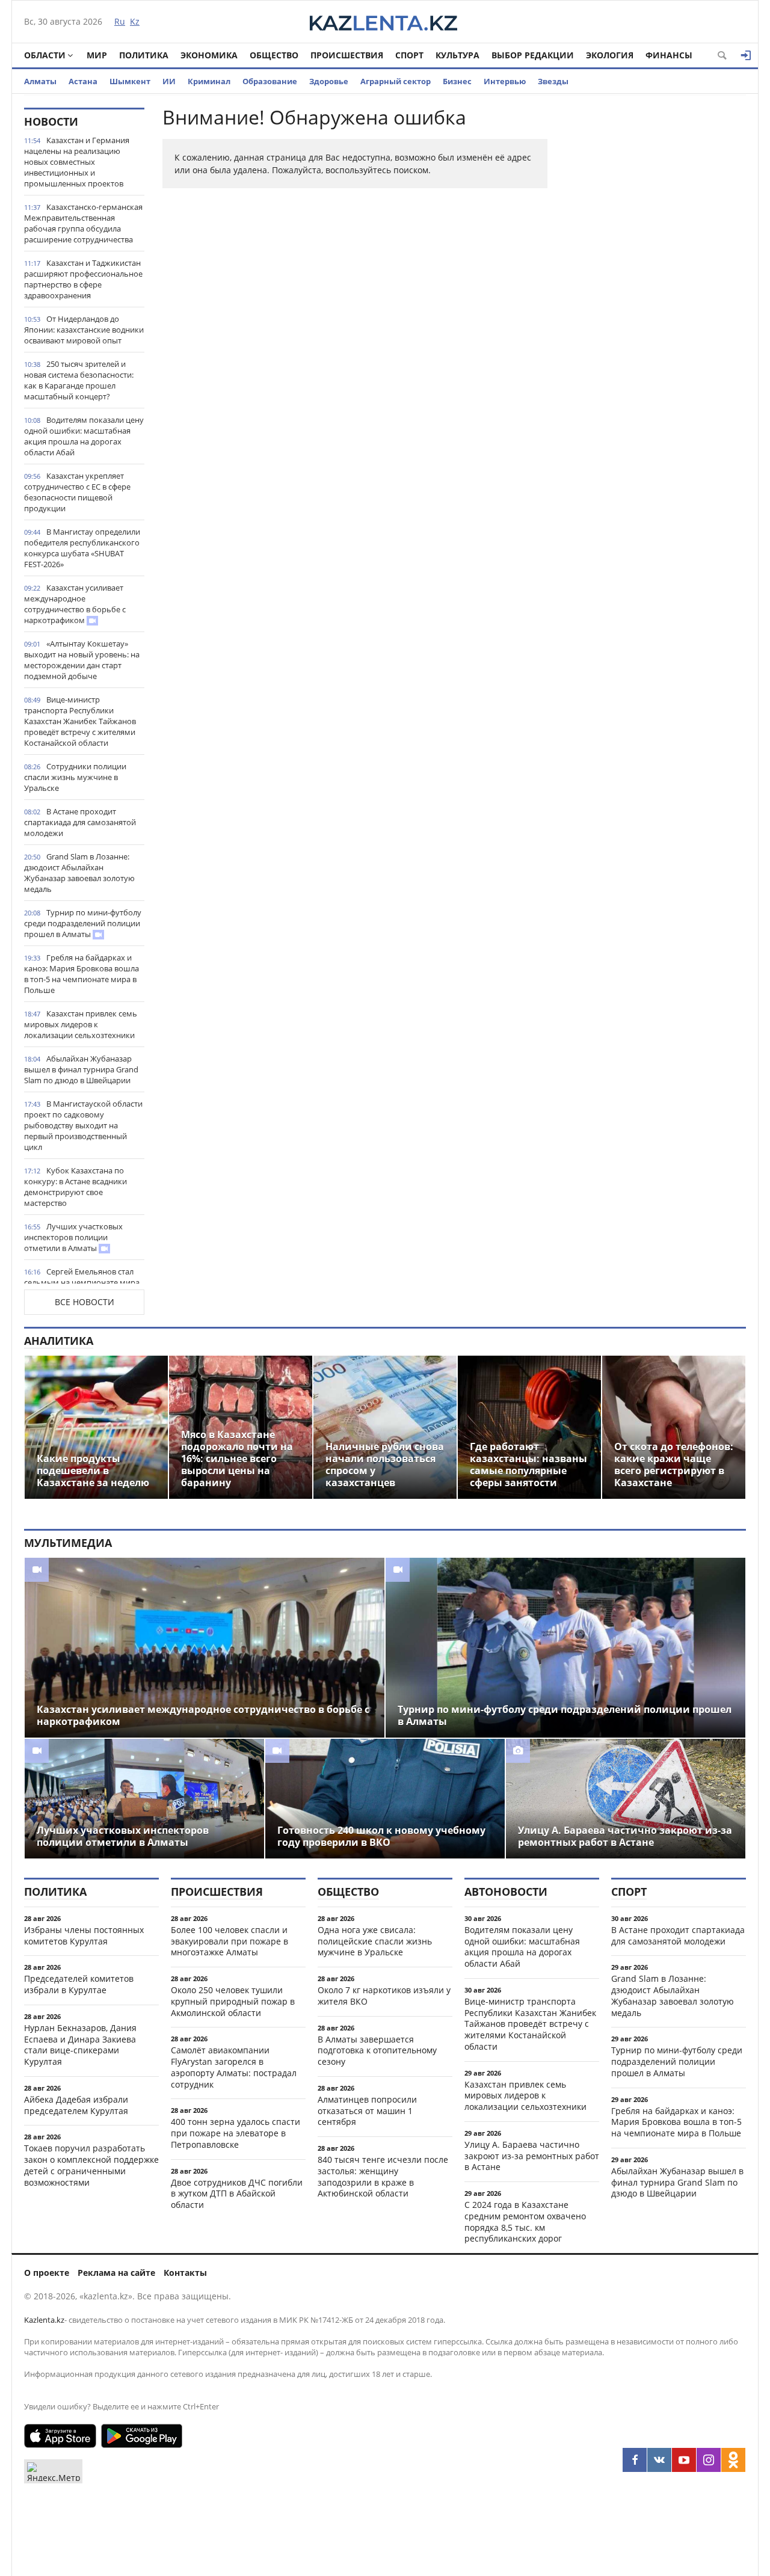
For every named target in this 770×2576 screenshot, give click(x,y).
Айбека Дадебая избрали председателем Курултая (76, 2105)
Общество (274, 55)
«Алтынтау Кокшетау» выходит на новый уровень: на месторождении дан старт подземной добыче (82, 660)
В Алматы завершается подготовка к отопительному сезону (377, 2051)
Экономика (209, 55)
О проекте (47, 2273)
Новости (51, 121)
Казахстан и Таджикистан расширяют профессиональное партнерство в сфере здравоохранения (83, 279)
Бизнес (457, 81)
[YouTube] (684, 2460)
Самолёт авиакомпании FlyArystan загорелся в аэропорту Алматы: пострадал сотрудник (234, 2067)
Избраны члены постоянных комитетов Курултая (84, 1935)
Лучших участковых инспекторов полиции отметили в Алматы (73, 1237)
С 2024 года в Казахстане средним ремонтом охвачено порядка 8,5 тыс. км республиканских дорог (525, 2221)
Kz (135, 21)
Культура (457, 55)
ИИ (169, 81)
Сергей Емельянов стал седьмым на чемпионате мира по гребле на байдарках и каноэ (84, 1282)
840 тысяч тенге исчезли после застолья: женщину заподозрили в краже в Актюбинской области (383, 2176)
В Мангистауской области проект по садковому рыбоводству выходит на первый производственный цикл (83, 1125)
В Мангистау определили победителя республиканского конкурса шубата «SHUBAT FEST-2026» (82, 548)
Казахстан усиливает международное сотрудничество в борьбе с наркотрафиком (75, 604)
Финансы (669, 55)
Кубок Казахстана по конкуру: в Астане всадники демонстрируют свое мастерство (75, 1187)
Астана (83, 81)
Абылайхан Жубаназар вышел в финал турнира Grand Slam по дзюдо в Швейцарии (81, 1069)
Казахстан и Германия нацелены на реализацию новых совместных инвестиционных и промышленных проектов (77, 162)
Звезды (553, 81)
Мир (97, 55)
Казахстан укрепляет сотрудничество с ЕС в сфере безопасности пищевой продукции (77, 492)
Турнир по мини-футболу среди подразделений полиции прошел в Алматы (83, 923)
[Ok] (733, 2460)
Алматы (40, 81)
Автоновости (506, 1892)
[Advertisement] (656, 288)
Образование (270, 81)
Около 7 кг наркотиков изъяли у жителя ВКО (384, 1996)
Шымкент (130, 81)
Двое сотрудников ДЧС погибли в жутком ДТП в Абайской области (237, 2194)
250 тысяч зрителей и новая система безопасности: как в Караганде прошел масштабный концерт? (79, 380)
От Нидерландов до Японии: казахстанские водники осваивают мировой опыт (84, 330)
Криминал (209, 81)
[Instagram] (709, 2460)
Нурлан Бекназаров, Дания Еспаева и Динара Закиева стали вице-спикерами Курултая (80, 2045)
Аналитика (59, 1341)
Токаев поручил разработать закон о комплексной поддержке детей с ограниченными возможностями (91, 2165)
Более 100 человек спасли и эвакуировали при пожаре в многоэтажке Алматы (229, 1941)
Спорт (409, 55)
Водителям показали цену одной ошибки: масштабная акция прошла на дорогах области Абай (84, 436)
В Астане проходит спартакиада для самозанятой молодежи (80, 822)
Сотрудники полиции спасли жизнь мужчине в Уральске (75, 777)
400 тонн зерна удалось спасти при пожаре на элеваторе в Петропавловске (236, 2133)
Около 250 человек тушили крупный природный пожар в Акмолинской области (233, 2001)
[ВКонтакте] (659, 2460)
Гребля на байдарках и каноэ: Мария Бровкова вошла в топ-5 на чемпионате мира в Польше (82, 974)
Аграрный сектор (396, 81)
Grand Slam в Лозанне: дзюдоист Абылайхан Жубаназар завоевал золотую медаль (79, 873)
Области (45, 55)
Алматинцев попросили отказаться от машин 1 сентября (367, 2111)
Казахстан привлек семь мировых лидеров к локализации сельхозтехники (81, 1024)
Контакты (185, 2273)
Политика (144, 55)
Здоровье (329, 81)
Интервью (505, 81)
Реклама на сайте (116, 2273)
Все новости (85, 1302)
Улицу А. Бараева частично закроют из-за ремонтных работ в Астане (532, 2156)
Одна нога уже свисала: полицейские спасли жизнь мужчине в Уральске (375, 1941)
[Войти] (746, 55)
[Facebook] (635, 2460)
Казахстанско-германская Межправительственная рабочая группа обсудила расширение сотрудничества (83, 223)
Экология (610, 55)
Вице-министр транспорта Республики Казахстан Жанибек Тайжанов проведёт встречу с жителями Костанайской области (80, 721)
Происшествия (347, 55)
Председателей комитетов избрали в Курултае (79, 1984)
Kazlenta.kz (44, 2320)
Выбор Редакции (533, 55)
